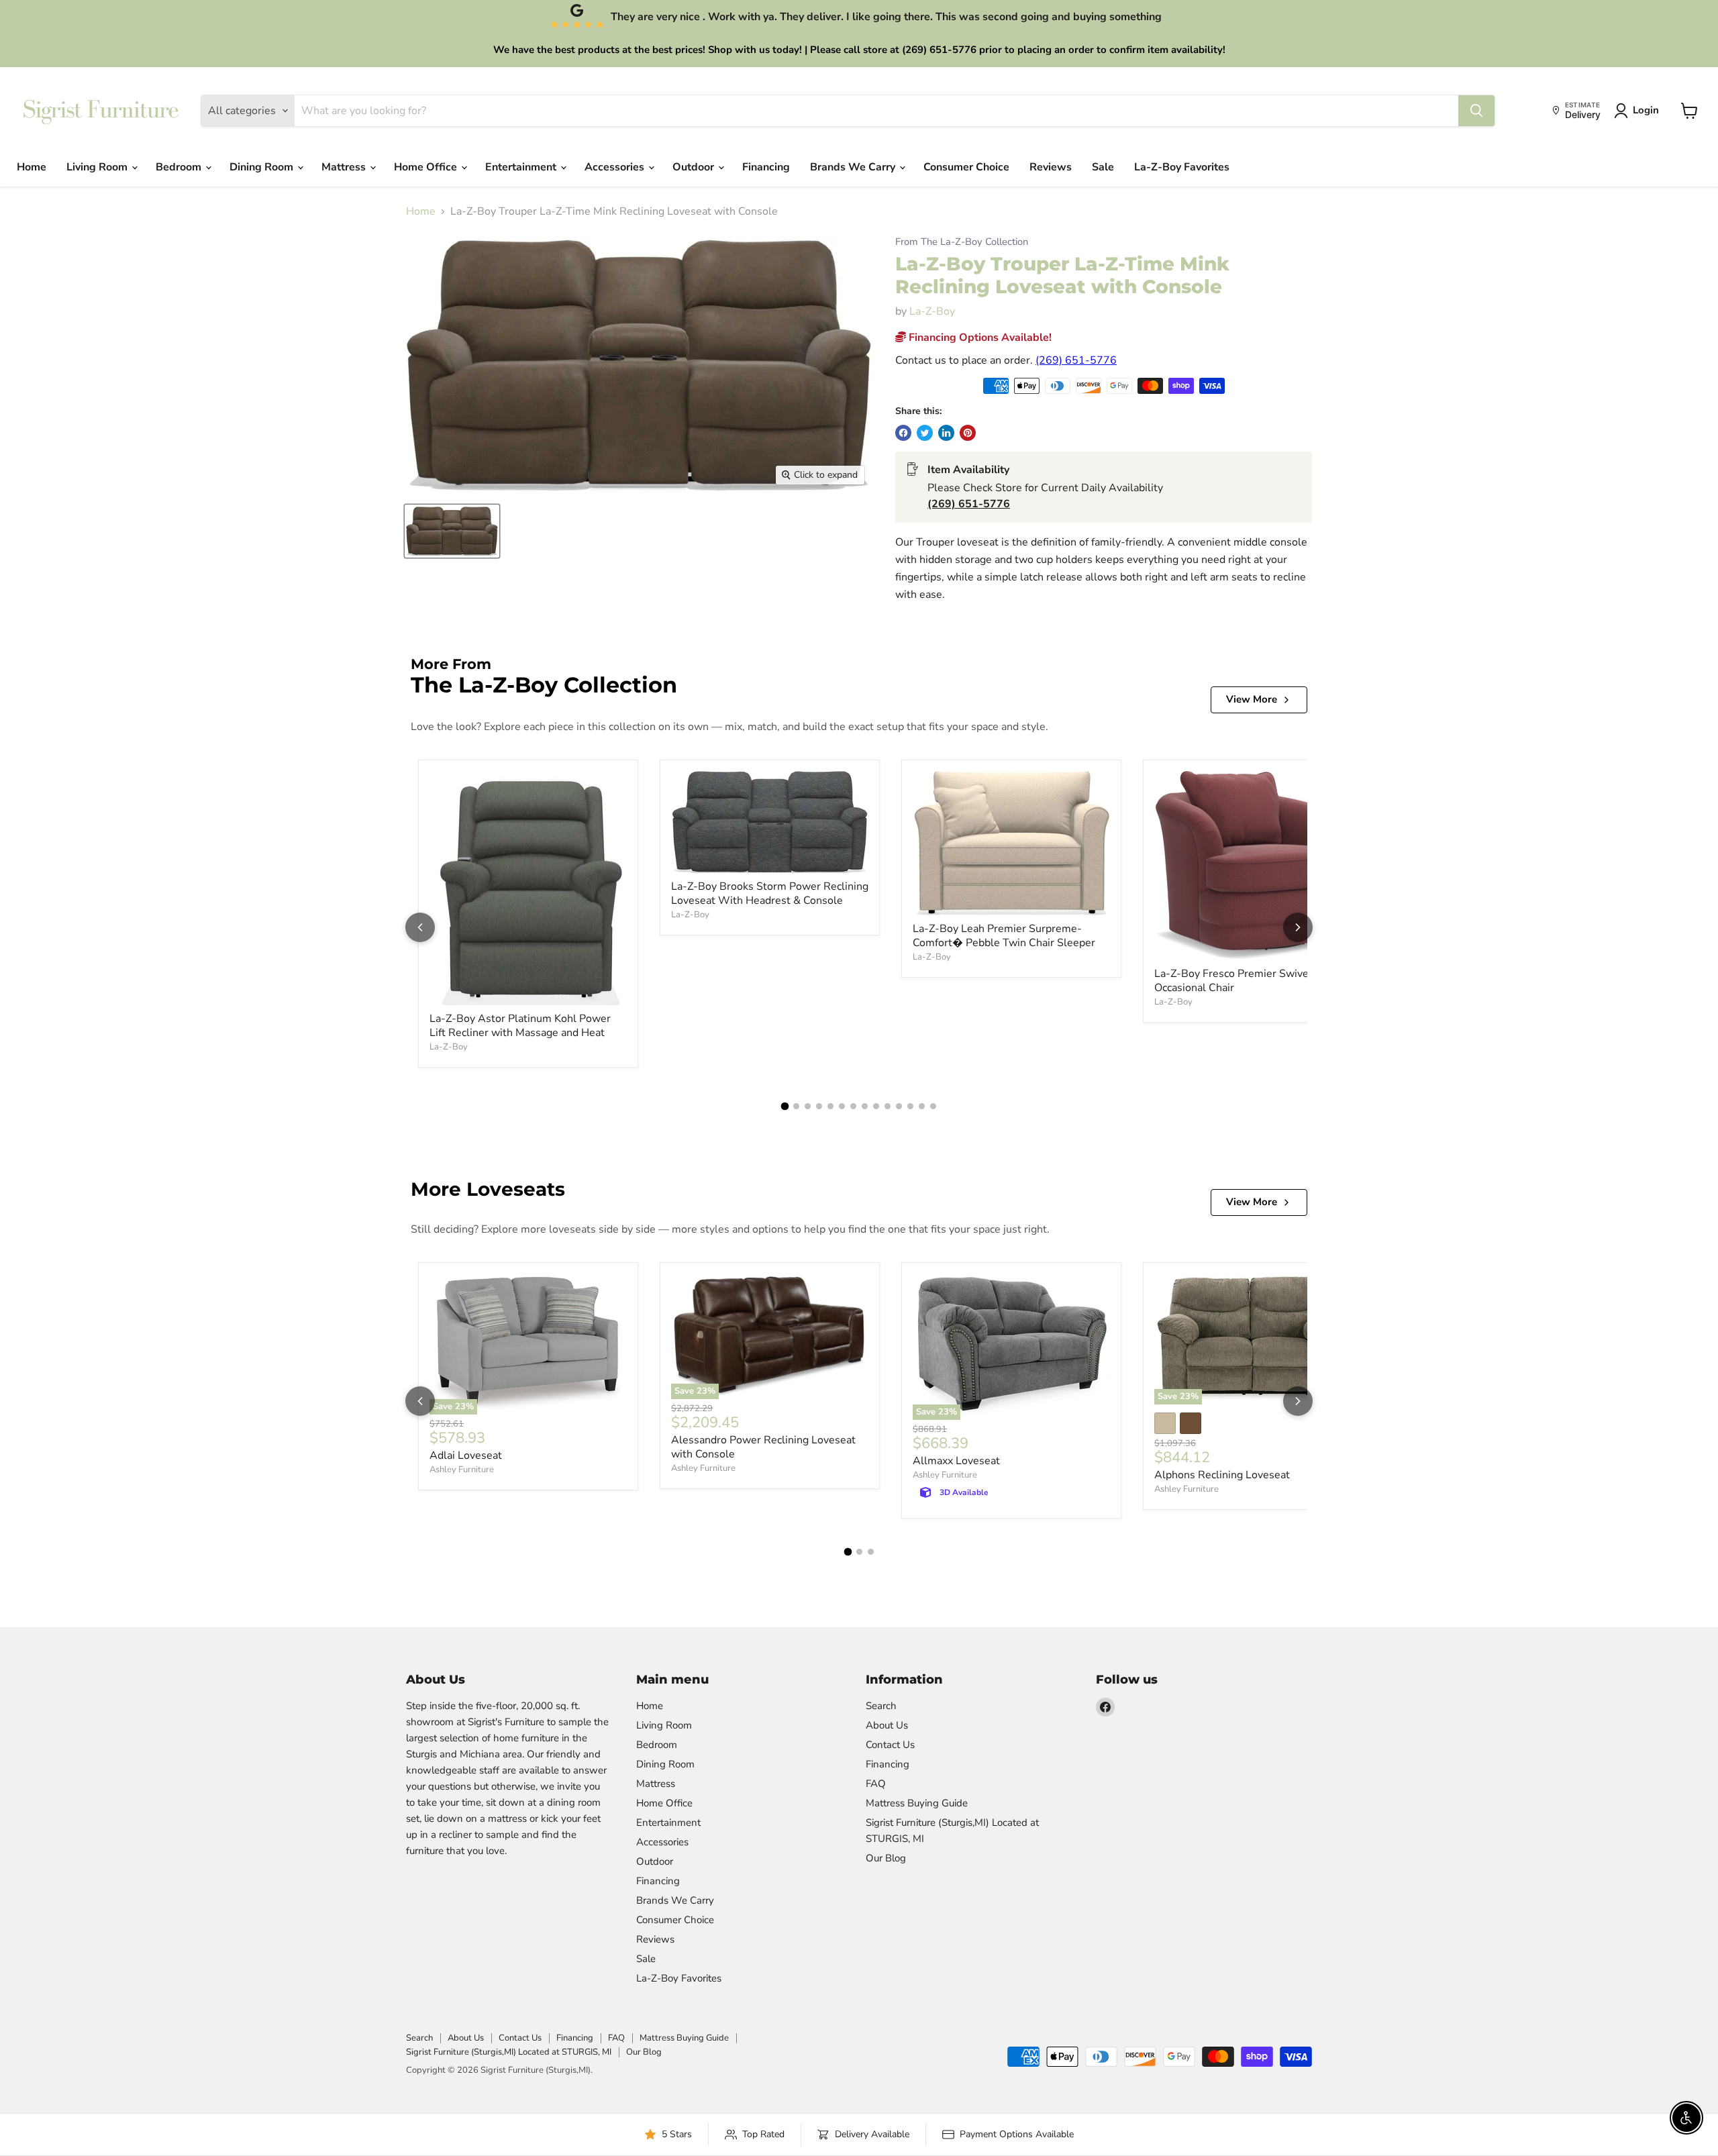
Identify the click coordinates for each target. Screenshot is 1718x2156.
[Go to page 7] (853, 1106)
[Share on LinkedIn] (946, 433)
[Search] (1476, 111)
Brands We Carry (854, 167)
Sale (1103, 167)
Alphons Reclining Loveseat (1222, 1475)
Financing (766, 167)
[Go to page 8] (865, 1106)
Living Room (98, 167)
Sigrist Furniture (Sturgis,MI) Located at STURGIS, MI (509, 2052)
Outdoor (695, 167)
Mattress (345, 167)
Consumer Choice (966, 167)
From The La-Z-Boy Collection (962, 242)
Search (881, 1706)
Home (32, 167)
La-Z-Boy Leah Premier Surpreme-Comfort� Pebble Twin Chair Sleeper (1004, 936)
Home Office (427, 167)
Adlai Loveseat (466, 1455)
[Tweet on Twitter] (925, 433)
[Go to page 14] (933, 1106)
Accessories (616, 167)
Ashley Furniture (462, 1470)
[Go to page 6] (842, 1106)
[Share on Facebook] (903, 433)
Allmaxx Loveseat (956, 1461)
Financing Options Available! (979, 338)
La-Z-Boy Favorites (1182, 167)
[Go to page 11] (899, 1106)
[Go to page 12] (910, 1106)
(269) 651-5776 (1076, 360)
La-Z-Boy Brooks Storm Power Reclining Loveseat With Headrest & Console (770, 893)
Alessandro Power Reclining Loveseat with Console (763, 1447)
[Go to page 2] (796, 1106)
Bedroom (180, 167)
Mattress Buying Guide (917, 1803)
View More (1252, 699)
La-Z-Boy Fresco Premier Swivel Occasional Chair (1233, 981)
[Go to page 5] (830, 1106)
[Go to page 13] (922, 1106)
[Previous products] (420, 927)
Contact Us (890, 1745)
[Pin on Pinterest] (968, 433)
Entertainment (522, 167)
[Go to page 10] (888, 1106)
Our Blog (886, 1858)
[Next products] (1298, 927)
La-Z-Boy (932, 311)
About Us (887, 1725)
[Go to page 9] (876, 1106)
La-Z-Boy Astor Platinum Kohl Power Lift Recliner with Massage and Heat (520, 1026)
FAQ (876, 1784)
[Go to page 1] (785, 1107)
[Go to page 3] (808, 1106)
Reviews (1051, 167)
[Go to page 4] (819, 1106)
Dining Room (263, 167)
